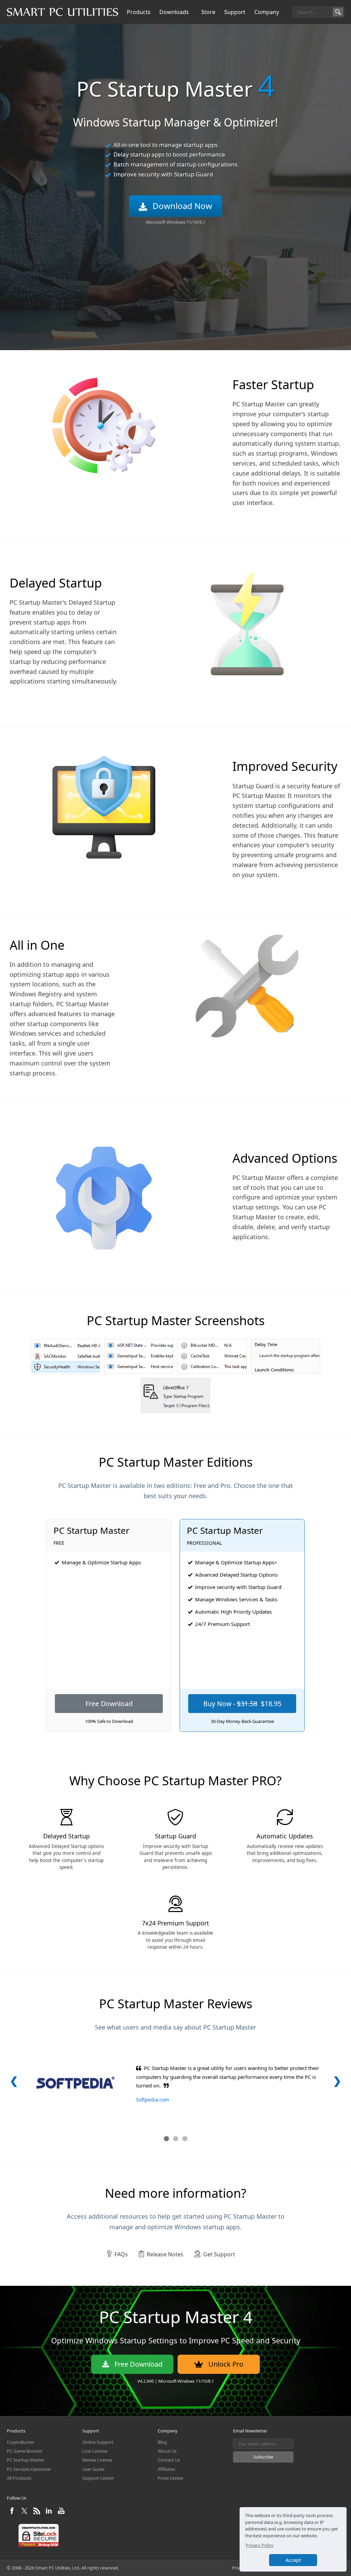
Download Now (182, 206)
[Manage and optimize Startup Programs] (65, 1356)
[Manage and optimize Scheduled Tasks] (212, 1356)
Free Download (109, 1704)
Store (208, 12)
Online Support (98, 2442)
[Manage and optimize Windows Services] (139, 1356)
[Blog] (37, 2514)
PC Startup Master (26, 2460)
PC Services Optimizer (29, 2469)
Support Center (98, 2478)
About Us (167, 2451)
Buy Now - (242, 1704)
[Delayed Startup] (286, 1356)
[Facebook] (13, 2514)
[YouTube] (61, 2514)
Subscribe (263, 2457)
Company (267, 12)
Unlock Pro (226, 2364)
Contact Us (169, 2460)
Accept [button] (293, 2560)
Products (139, 12)
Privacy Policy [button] (260, 2545)
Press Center (171, 2478)
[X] (25, 2514)
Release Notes (165, 2254)
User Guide (93, 2469)
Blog (162, 2442)
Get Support (219, 2254)
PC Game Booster (25, 2451)
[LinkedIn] (50, 2514)
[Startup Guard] (175, 1395)
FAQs (121, 2254)
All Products (19, 2478)
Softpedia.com (153, 2100)
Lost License (95, 2451)
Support (235, 12)
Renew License (97, 2460)
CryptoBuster (21, 2442)
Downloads (174, 12)
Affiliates (166, 2469)
